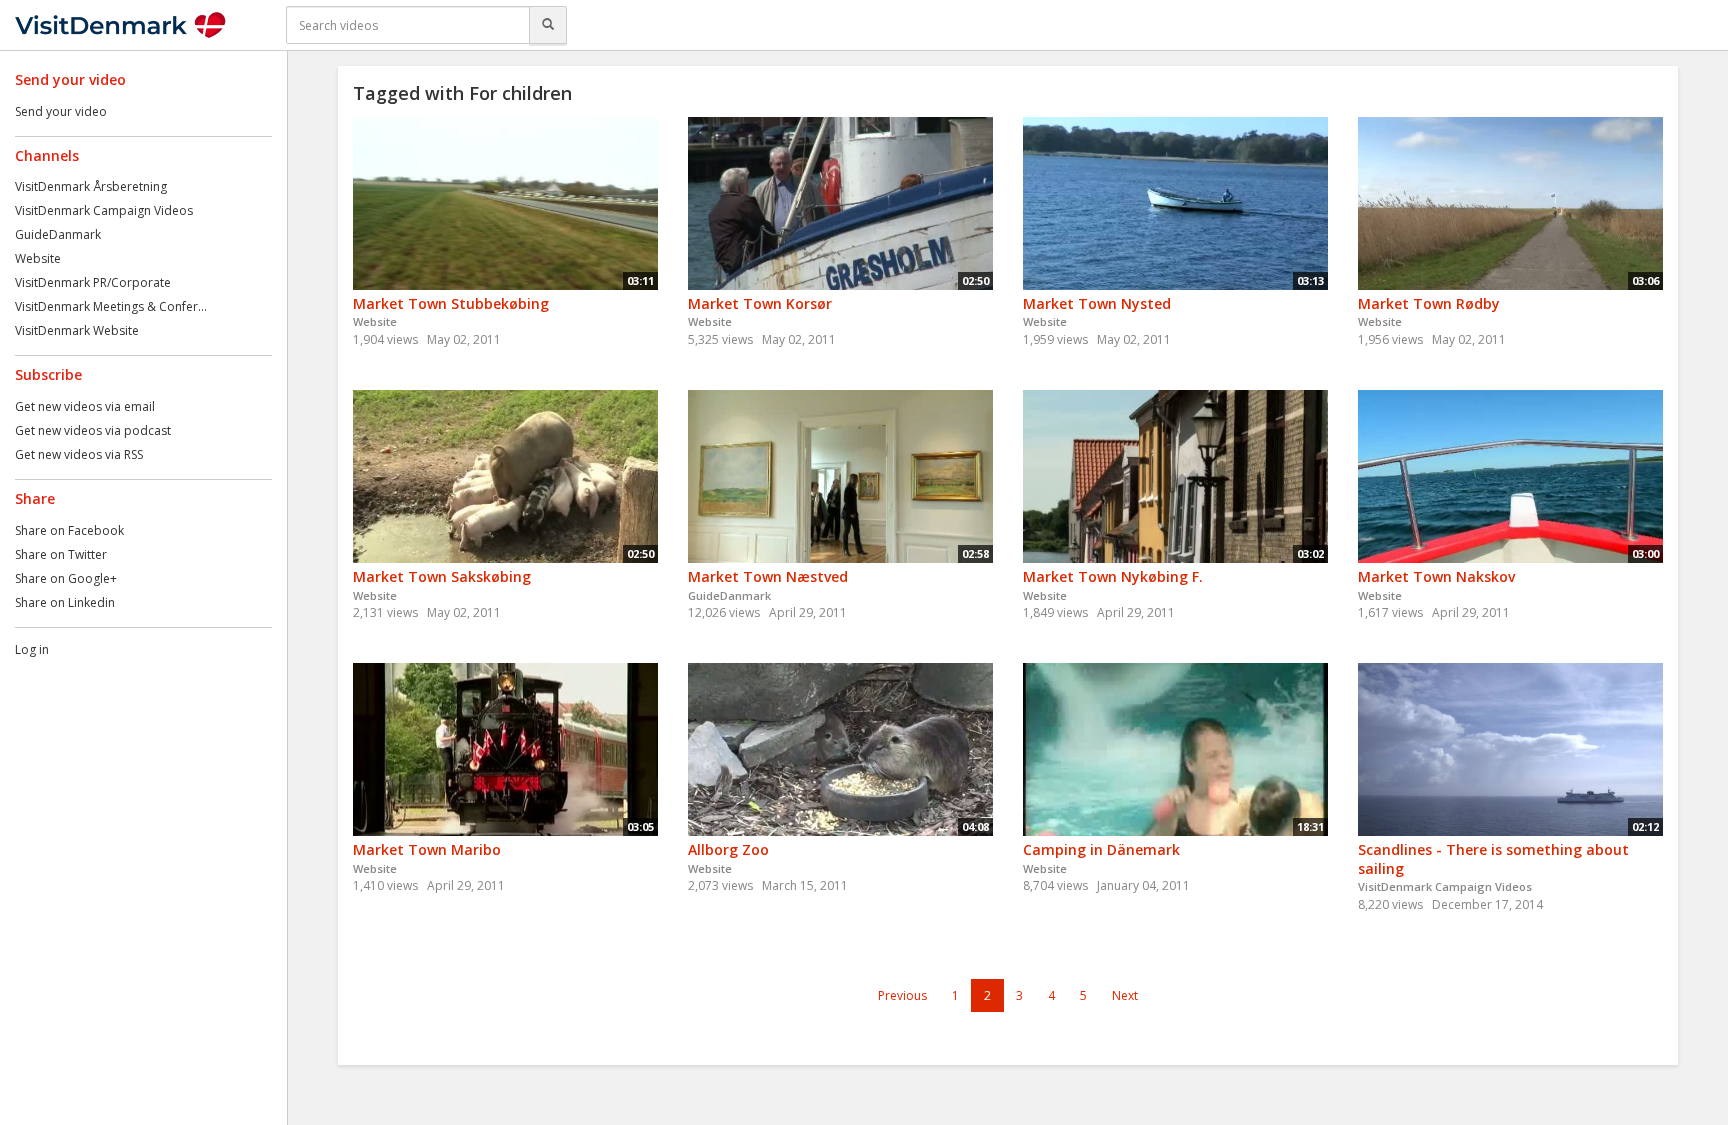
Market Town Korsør (760, 303)
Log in (32, 649)
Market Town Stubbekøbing (451, 303)
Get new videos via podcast (93, 430)
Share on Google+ (66, 578)
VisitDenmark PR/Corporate (93, 282)
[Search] (548, 25)
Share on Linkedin (65, 602)
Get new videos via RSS (79, 454)
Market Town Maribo (427, 849)
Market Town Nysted (1097, 303)
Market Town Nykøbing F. (1113, 576)
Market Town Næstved (768, 576)
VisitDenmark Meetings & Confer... (111, 306)
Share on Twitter (61, 554)
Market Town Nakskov (1436, 576)
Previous (902, 995)
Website (38, 258)
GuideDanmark (58, 234)
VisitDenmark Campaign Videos (104, 210)
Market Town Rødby (1429, 303)
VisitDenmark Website (77, 330)
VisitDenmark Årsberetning (91, 186)
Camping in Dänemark (1101, 849)
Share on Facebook (69, 530)
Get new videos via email (85, 406)
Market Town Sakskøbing (442, 576)
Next (1125, 995)
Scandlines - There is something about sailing (1493, 859)
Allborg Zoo (728, 849)
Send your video (61, 111)
